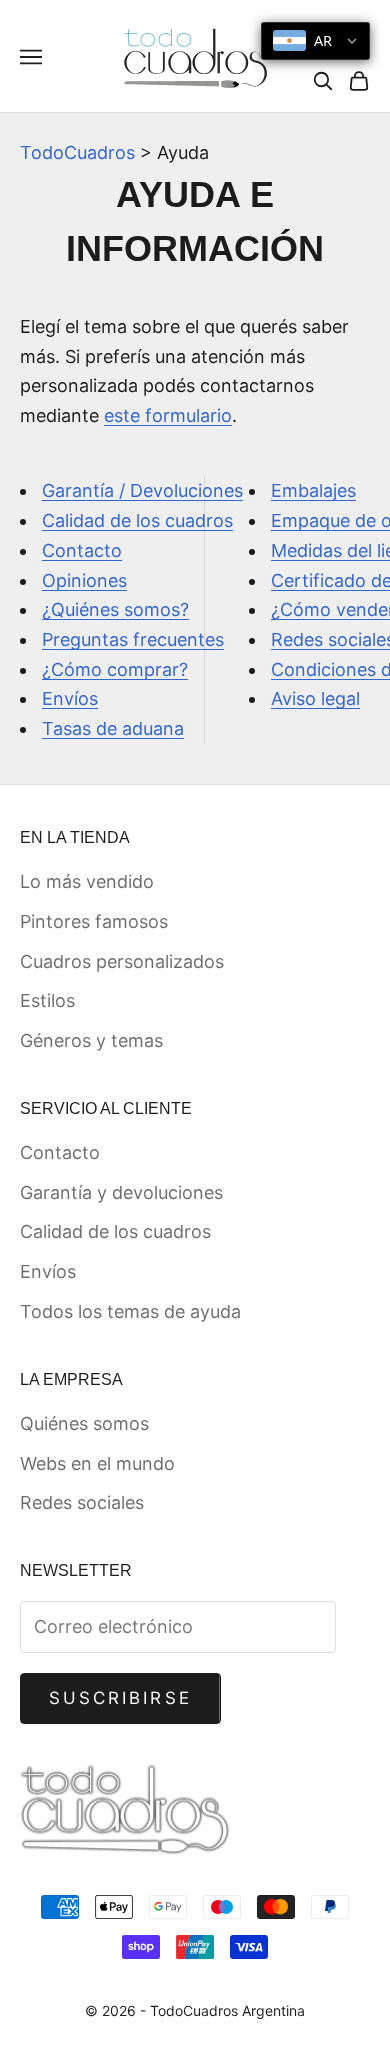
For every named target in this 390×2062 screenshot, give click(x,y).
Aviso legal (315, 698)
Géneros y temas (91, 1040)
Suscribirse (120, 1698)
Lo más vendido (87, 881)
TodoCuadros (77, 152)
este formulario (168, 415)
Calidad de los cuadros (137, 520)
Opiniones (84, 580)
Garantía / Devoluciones (142, 490)
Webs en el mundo (97, 1463)
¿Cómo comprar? (115, 669)
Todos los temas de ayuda (130, 1311)
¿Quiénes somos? (115, 609)
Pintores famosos (94, 921)
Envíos (70, 698)
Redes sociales (82, 1502)
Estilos (47, 1000)
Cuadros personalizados (122, 961)
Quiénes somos (84, 1423)
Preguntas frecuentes (133, 639)
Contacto (82, 550)
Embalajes (313, 490)
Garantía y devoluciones (121, 1192)
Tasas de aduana (113, 728)
